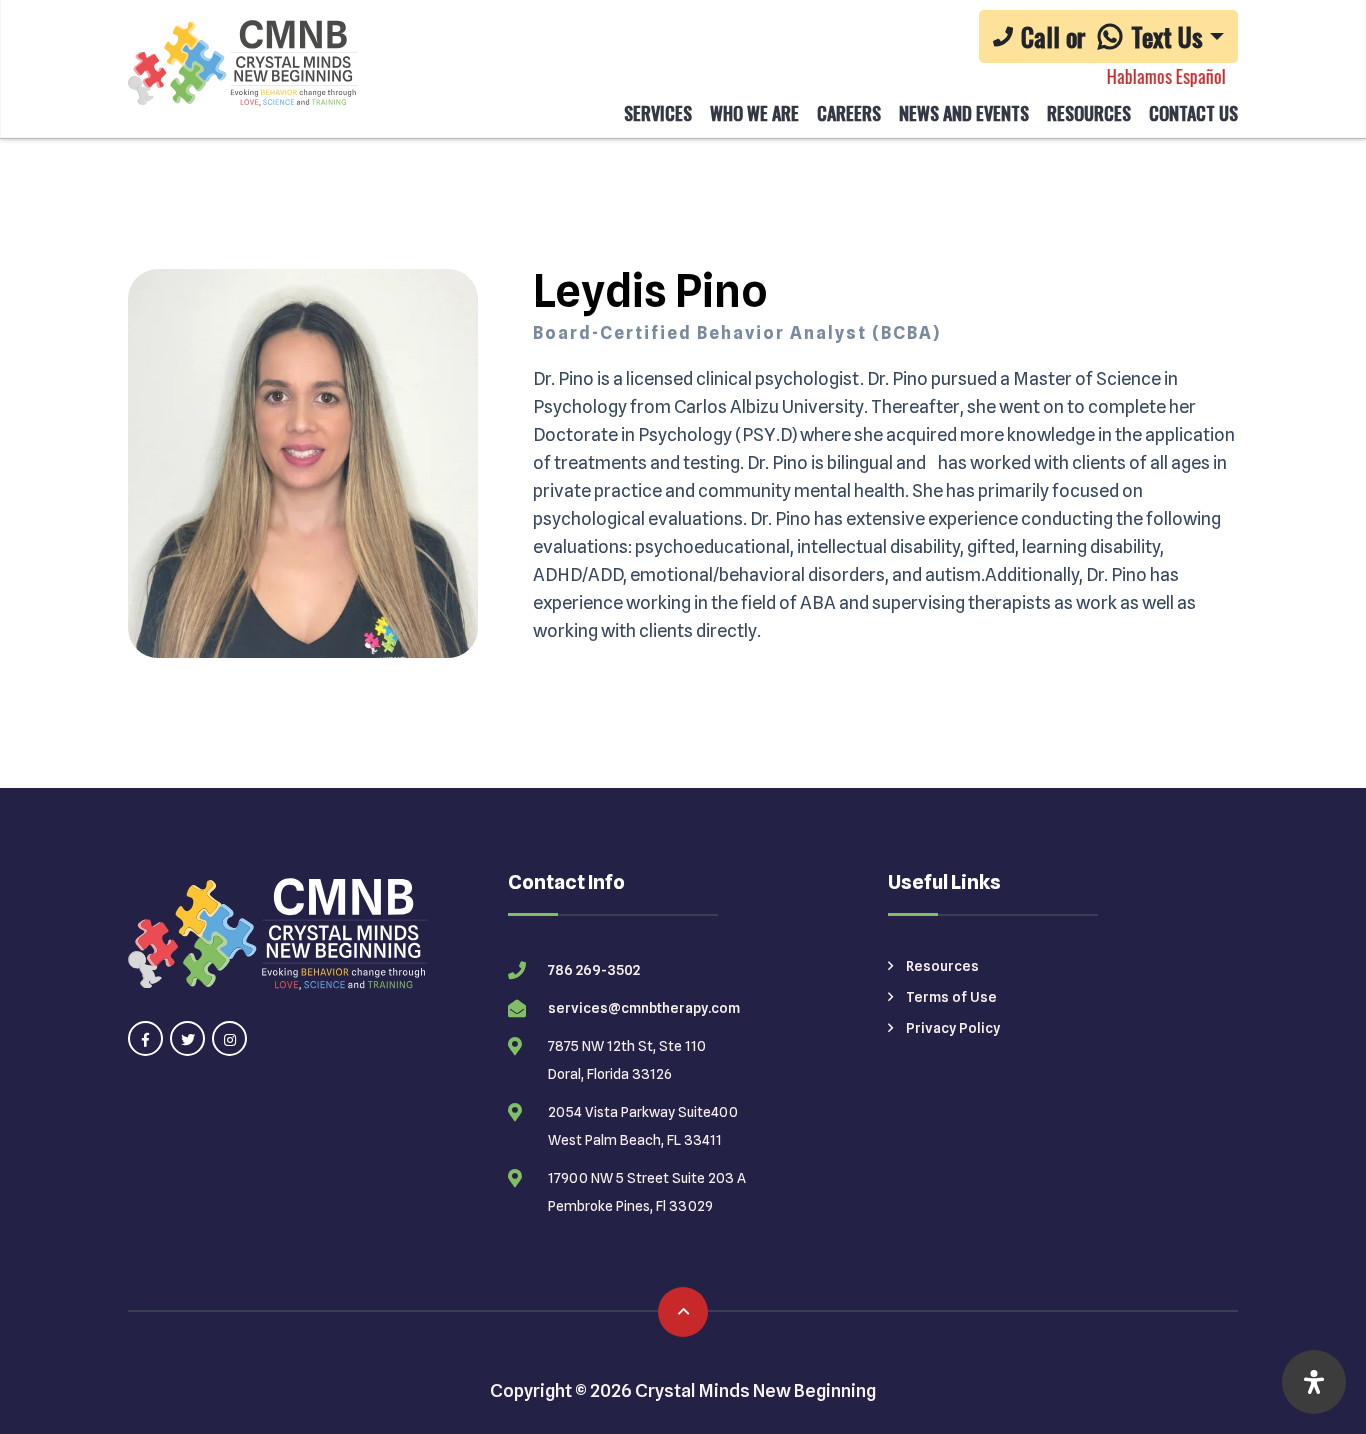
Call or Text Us (1112, 36)
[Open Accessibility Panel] (1314, 1382)
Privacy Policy (951, 1028)
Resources (1089, 113)
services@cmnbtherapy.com (644, 1008)
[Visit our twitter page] (187, 1038)
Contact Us (1193, 113)
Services (658, 113)
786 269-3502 (594, 970)
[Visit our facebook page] (145, 1038)
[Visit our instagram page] (229, 1038)
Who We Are (754, 113)
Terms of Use (950, 997)
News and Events (964, 113)
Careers (849, 113)
